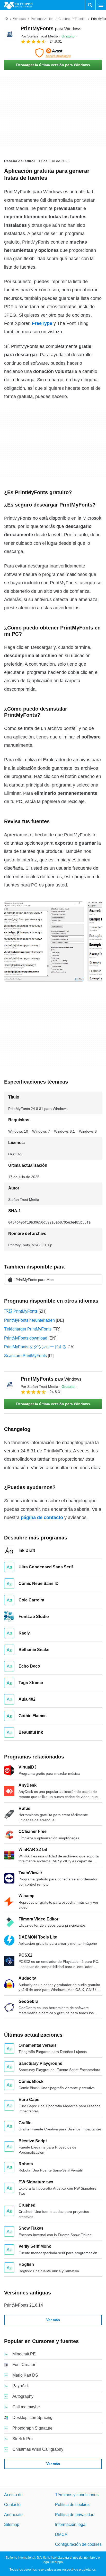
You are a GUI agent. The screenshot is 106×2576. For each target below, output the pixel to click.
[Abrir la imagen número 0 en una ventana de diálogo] (44, 941)
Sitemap (12, 2524)
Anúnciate (13, 2515)
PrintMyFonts (51, 28)
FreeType (42, 323)
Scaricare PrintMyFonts (25, 1356)
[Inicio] (6, 19)
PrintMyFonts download (26, 1338)
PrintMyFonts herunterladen (29, 1320)
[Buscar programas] (90, 5)
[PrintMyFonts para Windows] (10, 35)
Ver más (53, 2320)
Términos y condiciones (77, 2495)
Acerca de (13, 2495)
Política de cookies (72, 2505)
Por (39, 36)
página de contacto (42, 1517)
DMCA (61, 2535)
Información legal (71, 2524)
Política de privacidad (75, 2515)
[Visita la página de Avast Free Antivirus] (53, 53)
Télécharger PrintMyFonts (28, 1329)
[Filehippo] (18, 5)
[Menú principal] (101, 5)
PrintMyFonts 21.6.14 (24, 2305)
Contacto (12, 2505)
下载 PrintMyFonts (21, 1311)
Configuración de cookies (78, 2544)
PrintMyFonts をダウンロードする (35, 1347)
